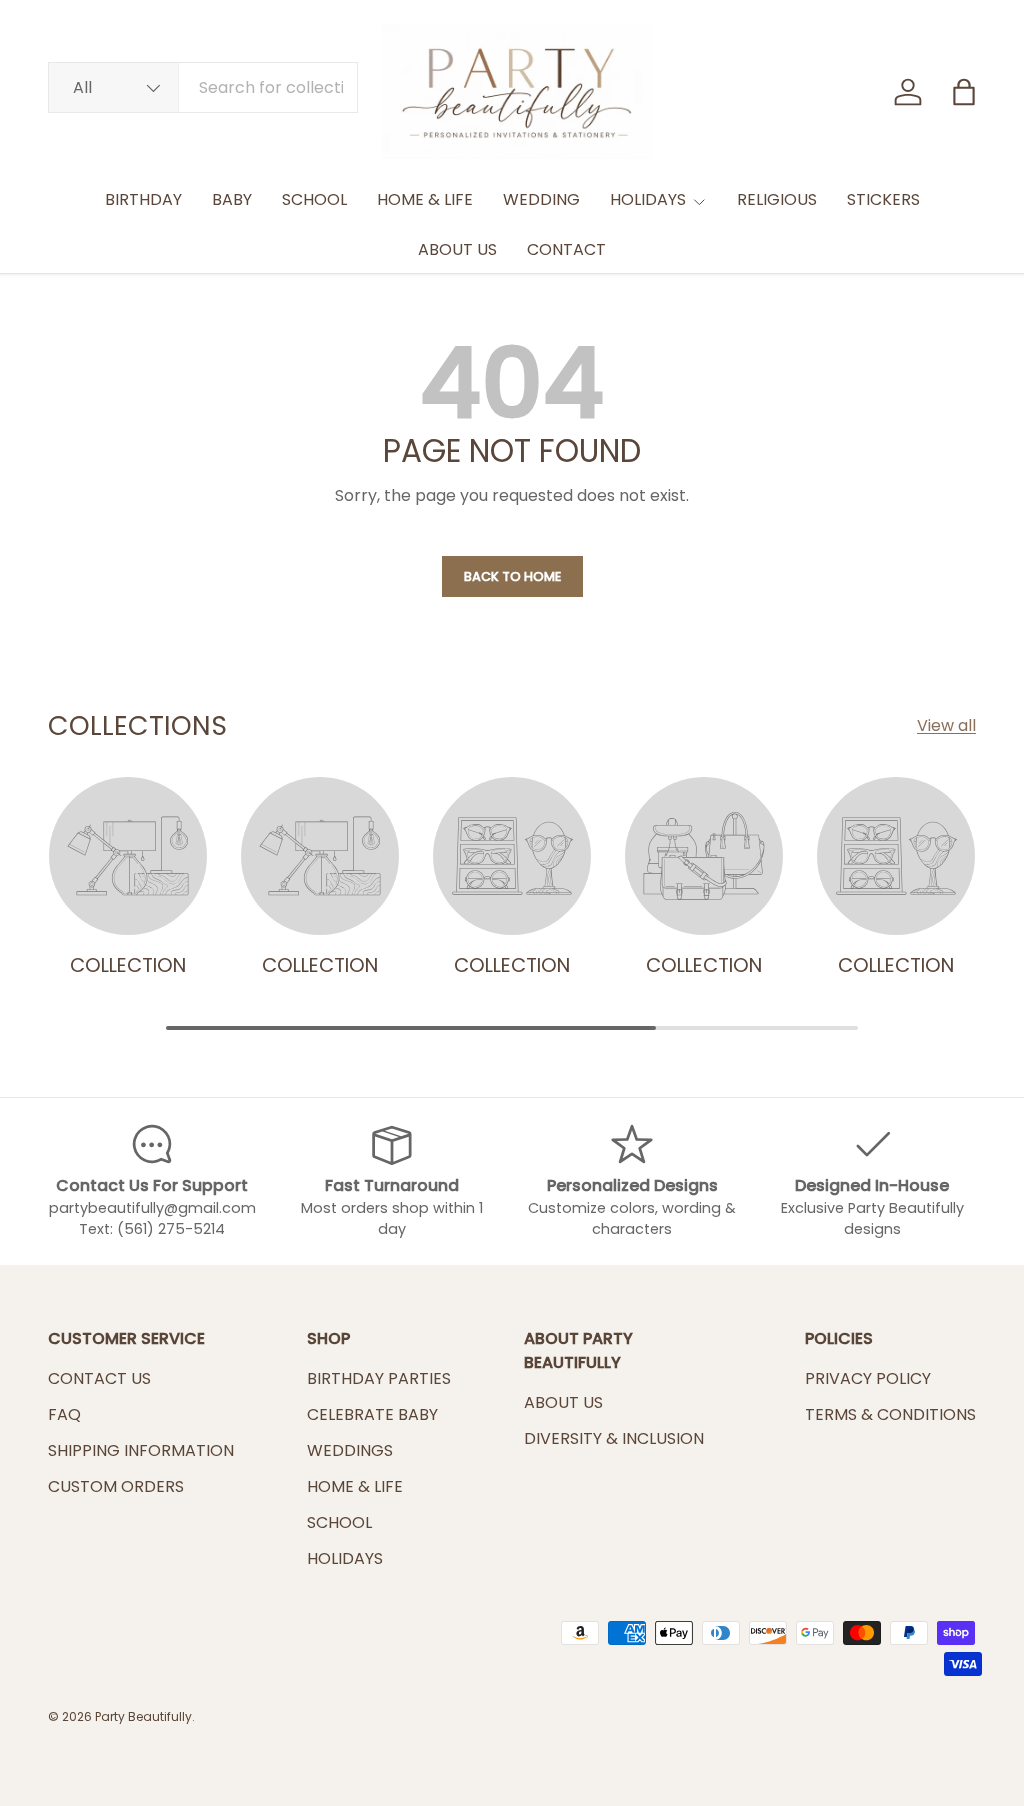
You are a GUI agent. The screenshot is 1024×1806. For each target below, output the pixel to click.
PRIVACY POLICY (868, 1378)
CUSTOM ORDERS (116, 1486)
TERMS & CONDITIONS (890, 1414)
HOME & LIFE (425, 199)
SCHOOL (314, 199)
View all (946, 725)
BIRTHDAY (143, 199)
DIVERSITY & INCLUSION (614, 1438)
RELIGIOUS (777, 199)
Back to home (512, 576)
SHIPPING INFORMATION (141, 1450)
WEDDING (541, 199)
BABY (232, 199)
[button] (964, 92)
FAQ (64, 1414)
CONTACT (566, 249)
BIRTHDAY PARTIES (379, 1378)
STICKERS (883, 199)
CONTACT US (99, 1378)
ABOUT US (457, 249)
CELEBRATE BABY (372, 1414)
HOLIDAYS (345, 1558)
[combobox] (203, 87)
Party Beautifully (143, 1716)
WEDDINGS (350, 1450)
